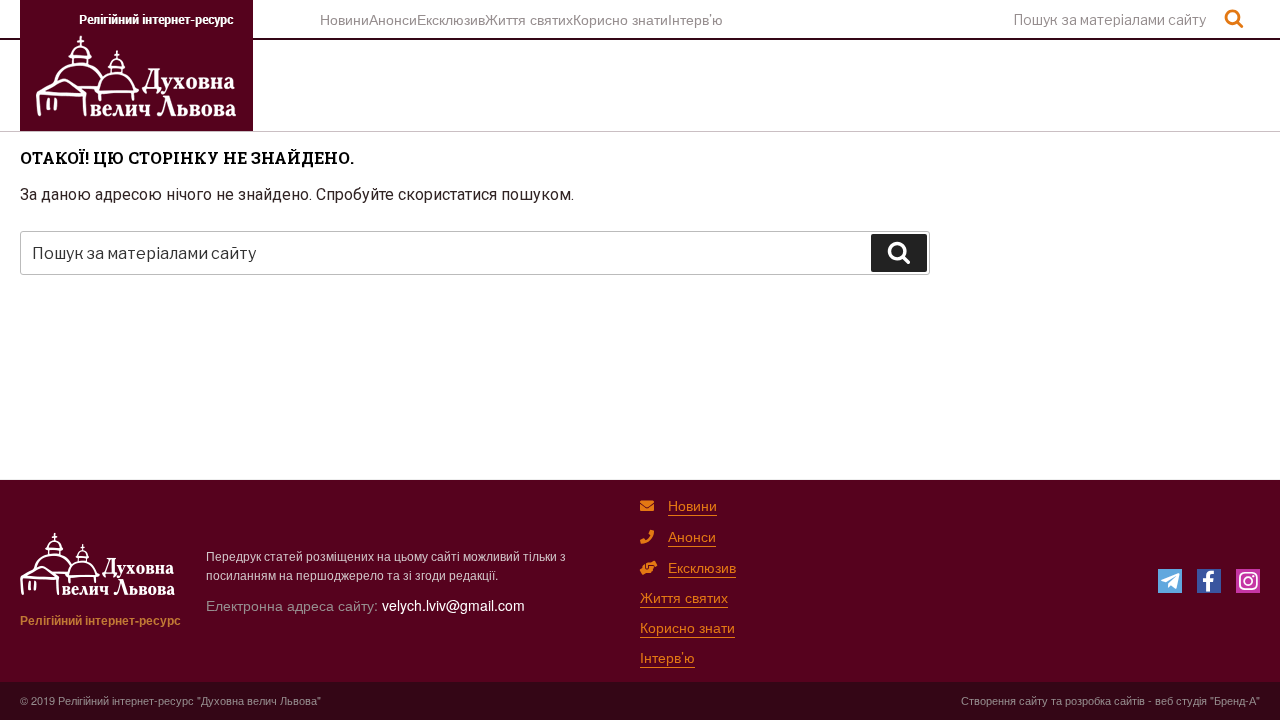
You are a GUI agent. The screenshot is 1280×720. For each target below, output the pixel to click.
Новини (344, 19)
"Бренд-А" (1235, 700)
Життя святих (529, 19)
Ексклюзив (451, 19)
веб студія (1181, 700)
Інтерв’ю (695, 19)
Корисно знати (620, 19)
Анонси (393, 19)
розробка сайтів (1105, 700)
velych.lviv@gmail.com (453, 605)
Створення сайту (1004, 700)
